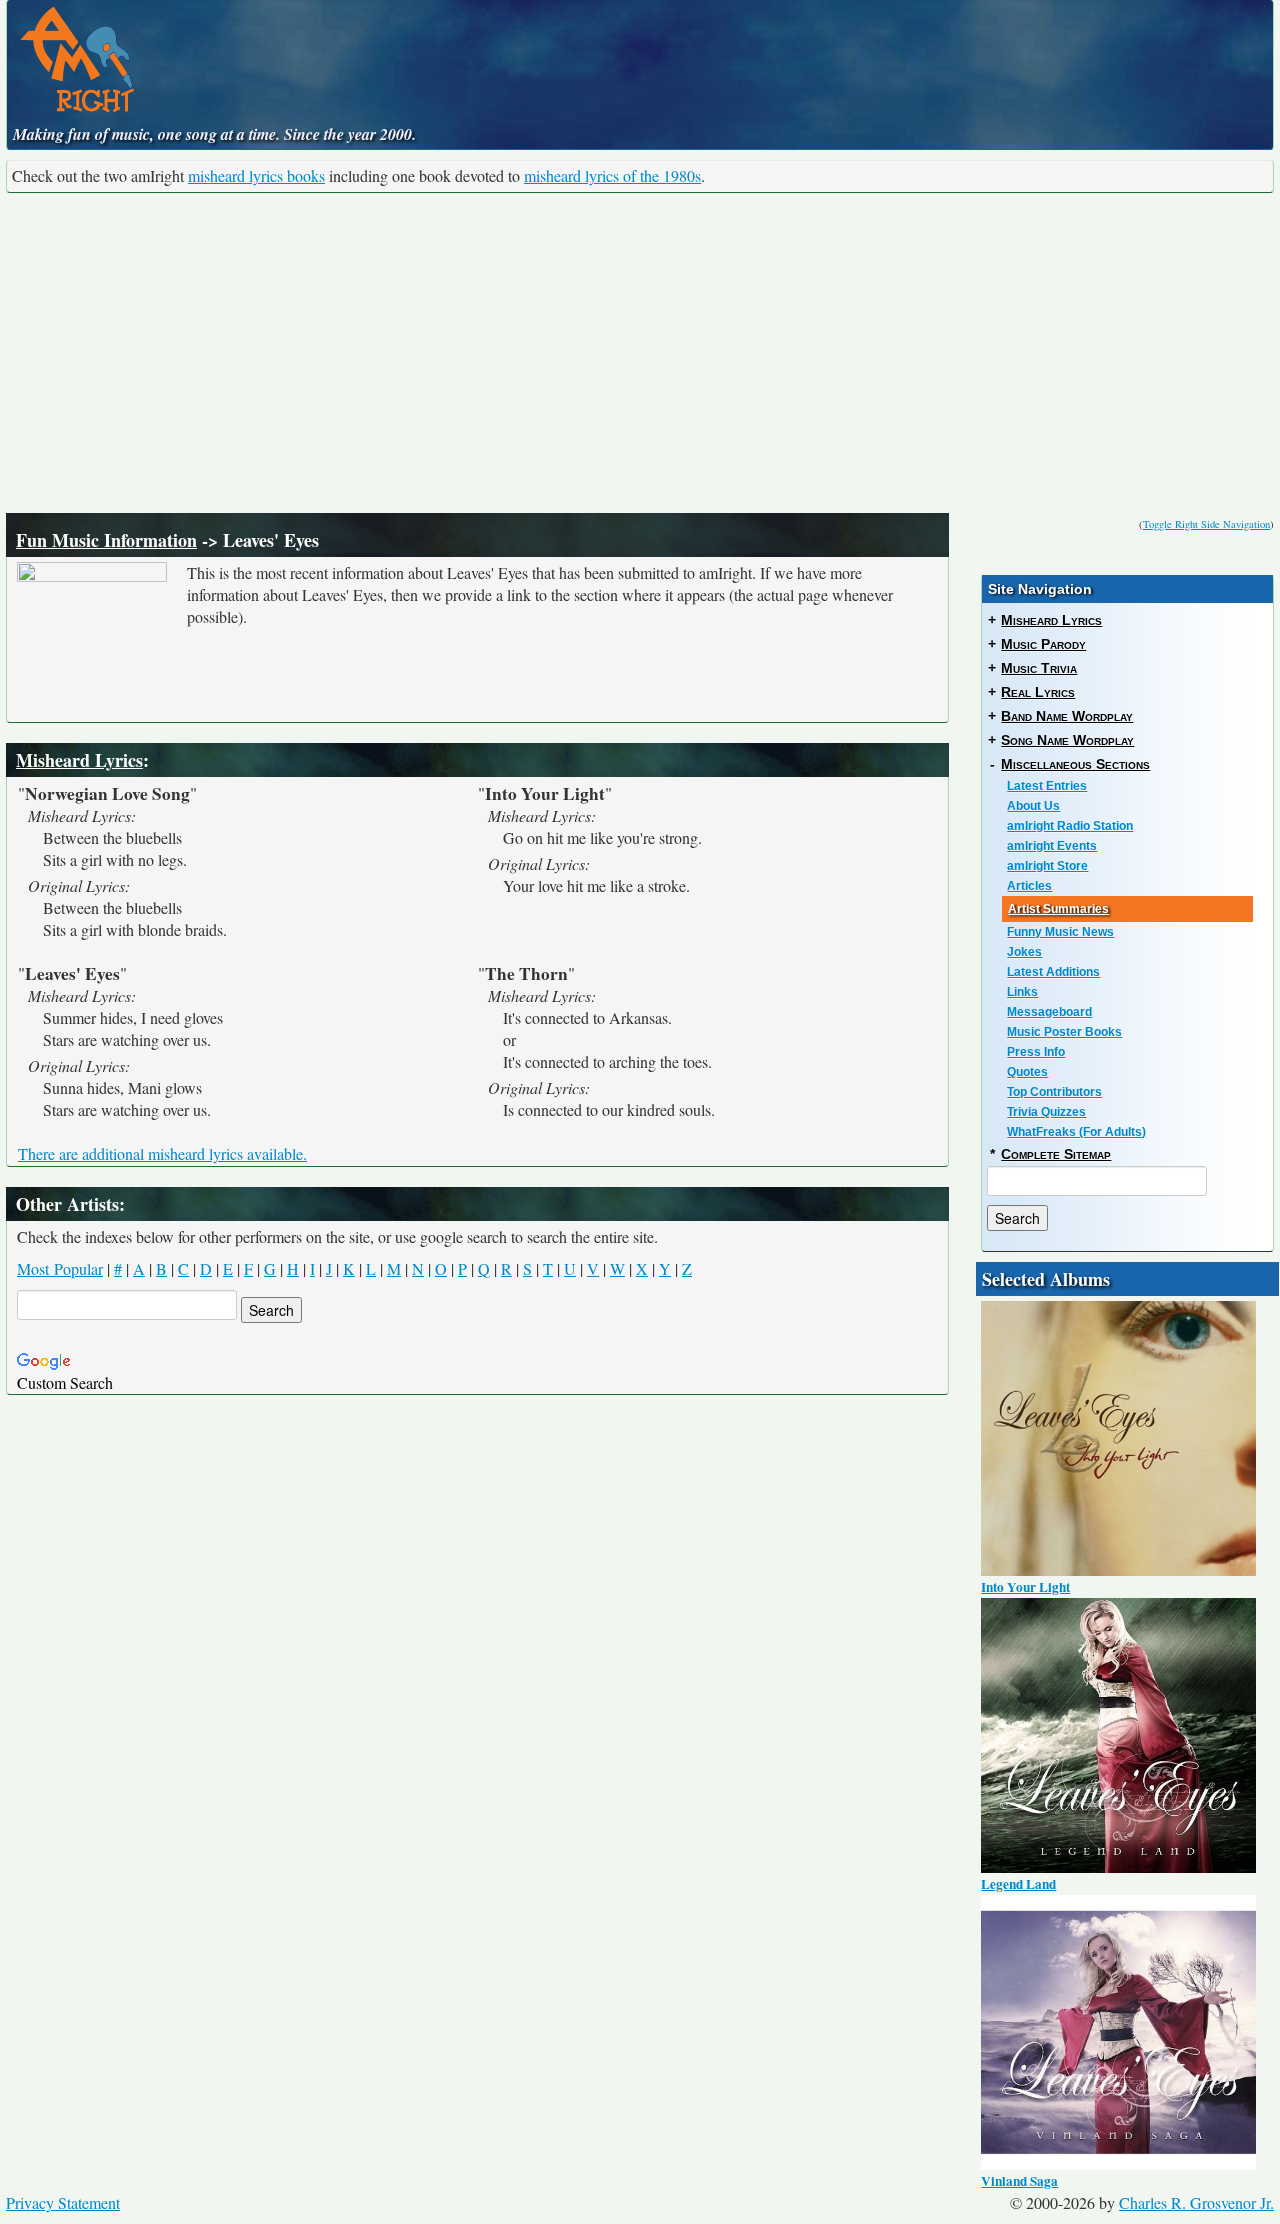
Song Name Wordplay (1067, 740)
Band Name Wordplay (1067, 716)
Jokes (1024, 952)
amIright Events (1052, 846)
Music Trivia (1039, 668)
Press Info (1036, 1052)
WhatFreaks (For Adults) (1076, 1132)
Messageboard (1049, 1012)
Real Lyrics (1038, 692)
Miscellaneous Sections (1075, 764)
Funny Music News (1060, 932)
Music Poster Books (1064, 1032)
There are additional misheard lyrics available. (162, 1153)
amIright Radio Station (1070, 826)
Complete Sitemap (1056, 1154)
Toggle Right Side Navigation (1206, 524)
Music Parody (1043, 644)
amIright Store (1047, 866)
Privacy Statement (63, 2202)
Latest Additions (1053, 972)
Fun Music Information (106, 540)
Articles (1029, 886)
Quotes (1027, 1072)
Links (1022, 992)
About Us (1033, 806)
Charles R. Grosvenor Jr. (1196, 2202)
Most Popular (60, 1268)
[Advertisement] (640, 353)
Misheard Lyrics (79, 760)
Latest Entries (1047, 786)
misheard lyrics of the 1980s (612, 175)
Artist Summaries (1058, 909)
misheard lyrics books (256, 175)
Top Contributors (1054, 1092)
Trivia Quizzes (1046, 1112)
